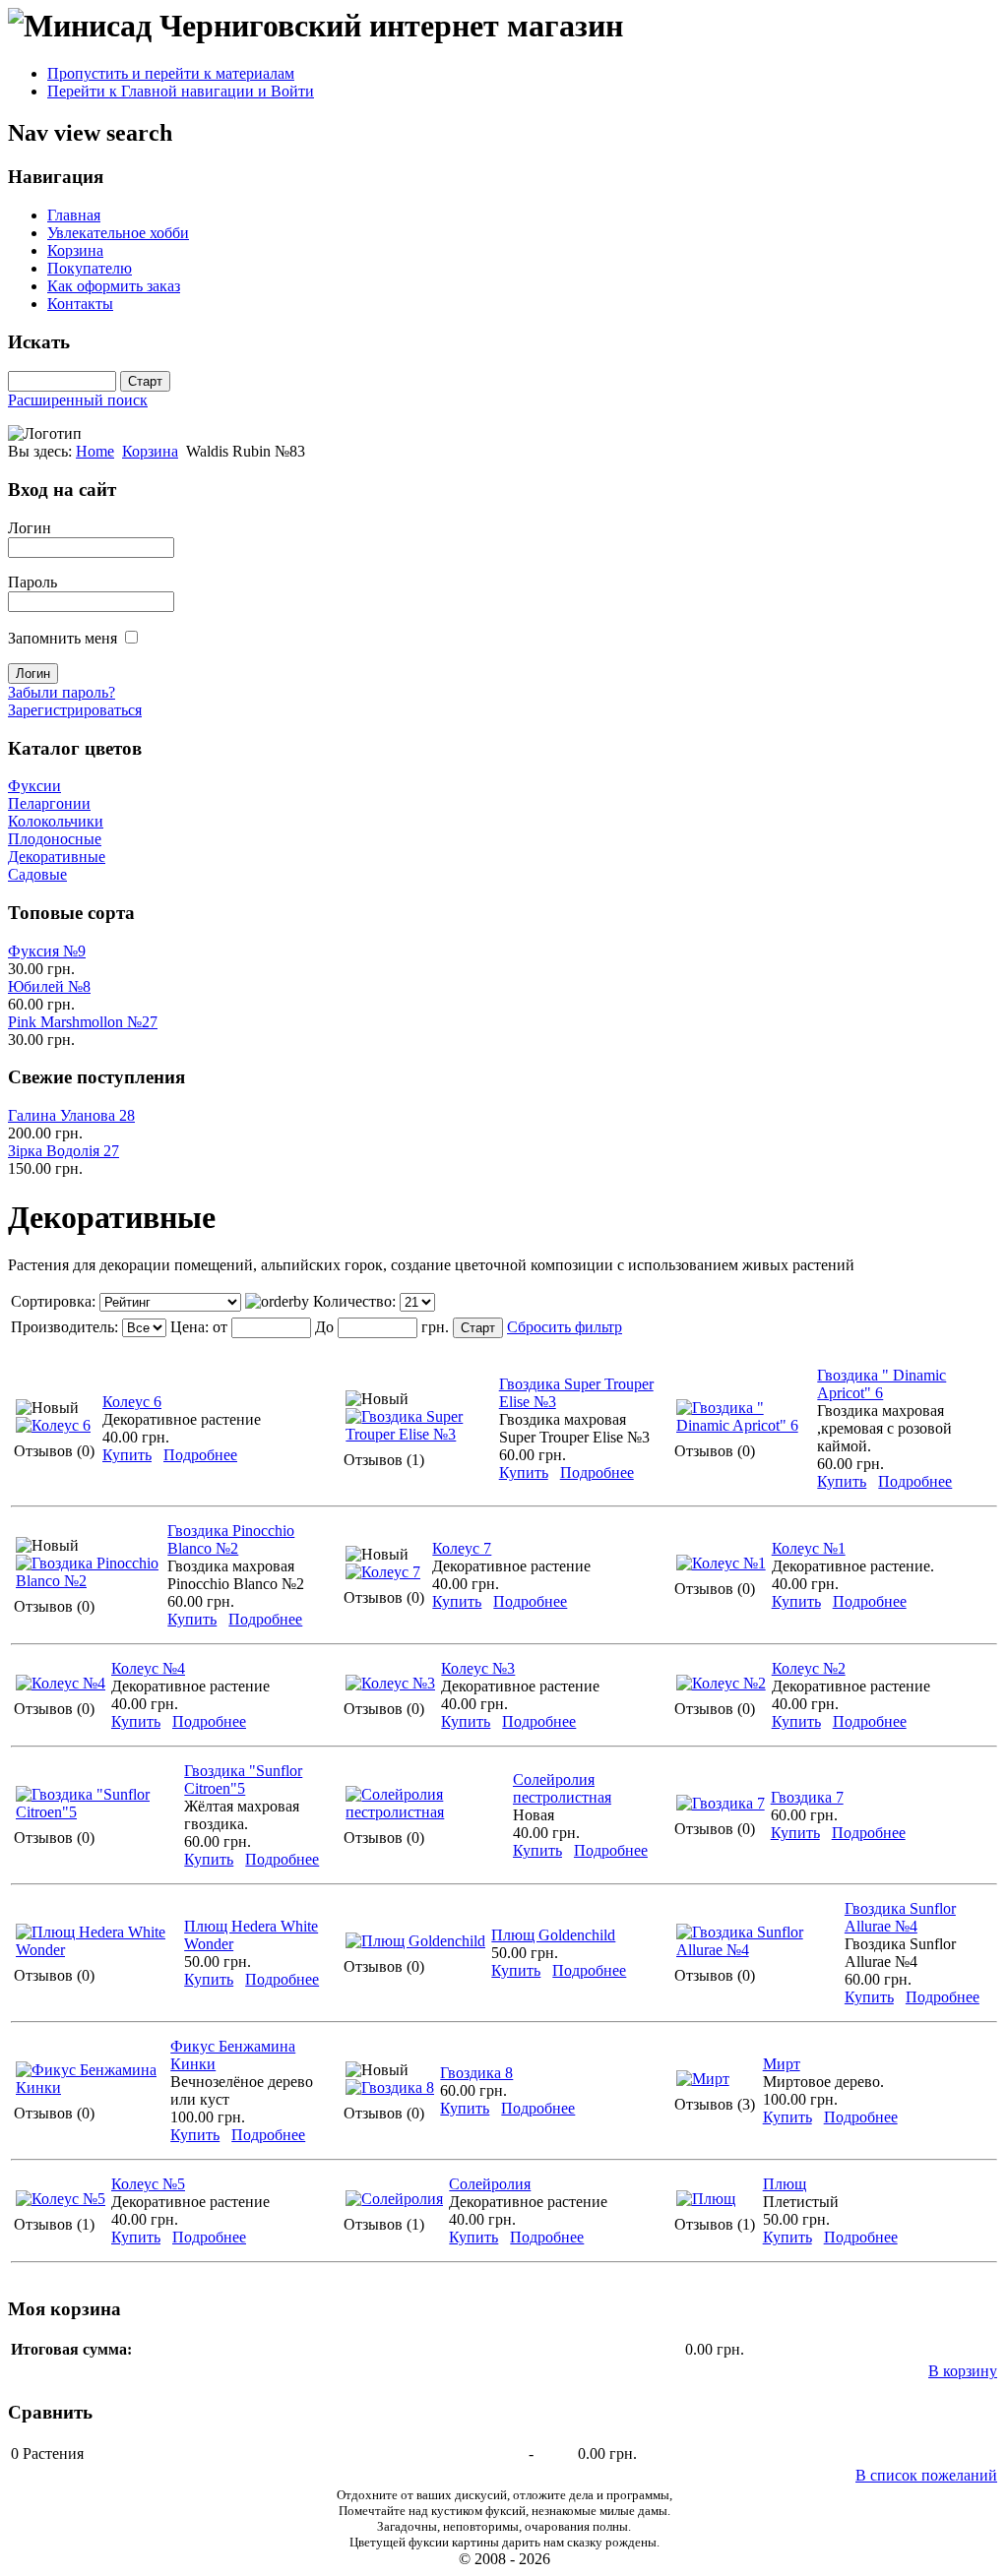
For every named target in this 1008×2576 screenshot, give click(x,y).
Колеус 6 (132, 1402)
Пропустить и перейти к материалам (171, 73)
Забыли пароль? (62, 692)
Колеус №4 (148, 1668)
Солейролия (490, 2184)
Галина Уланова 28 (71, 1115)
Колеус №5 (148, 2184)
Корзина (75, 250)
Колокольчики (56, 821)
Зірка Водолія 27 (63, 1151)
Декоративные (57, 857)
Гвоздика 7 (807, 1797)
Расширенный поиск (78, 400)
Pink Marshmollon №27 (83, 1022)
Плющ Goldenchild (553, 1935)
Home (95, 451)
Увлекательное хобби (118, 233)
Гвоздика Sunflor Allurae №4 (900, 1917)
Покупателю (90, 268)
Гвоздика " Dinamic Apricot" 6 (882, 1384)
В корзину (963, 2371)
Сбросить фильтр (565, 1327)
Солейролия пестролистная (562, 1788)
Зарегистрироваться (75, 710)
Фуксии (34, 786)
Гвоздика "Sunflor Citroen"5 (243, 1779)
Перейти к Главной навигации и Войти (181, 91)
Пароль (32, 582)
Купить (127, 1455)
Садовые (37, 874)
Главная (74, 215)
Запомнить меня (63, 638)
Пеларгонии (49, 803)
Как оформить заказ (114, 286)
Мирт (782, 2064)
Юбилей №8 (49, 986)
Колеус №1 (809, 1548)
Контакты (80, 304)
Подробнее (200, 1455)
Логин (30, 528)
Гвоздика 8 (476, 2073)
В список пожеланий (926, 2475)
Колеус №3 (478, 1668)
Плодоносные (55, 839)
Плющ (785, 2184)
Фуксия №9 (47, 951)
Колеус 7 (462, 1548)
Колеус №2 (809, 1668)
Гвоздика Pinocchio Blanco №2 (231, 1539)
